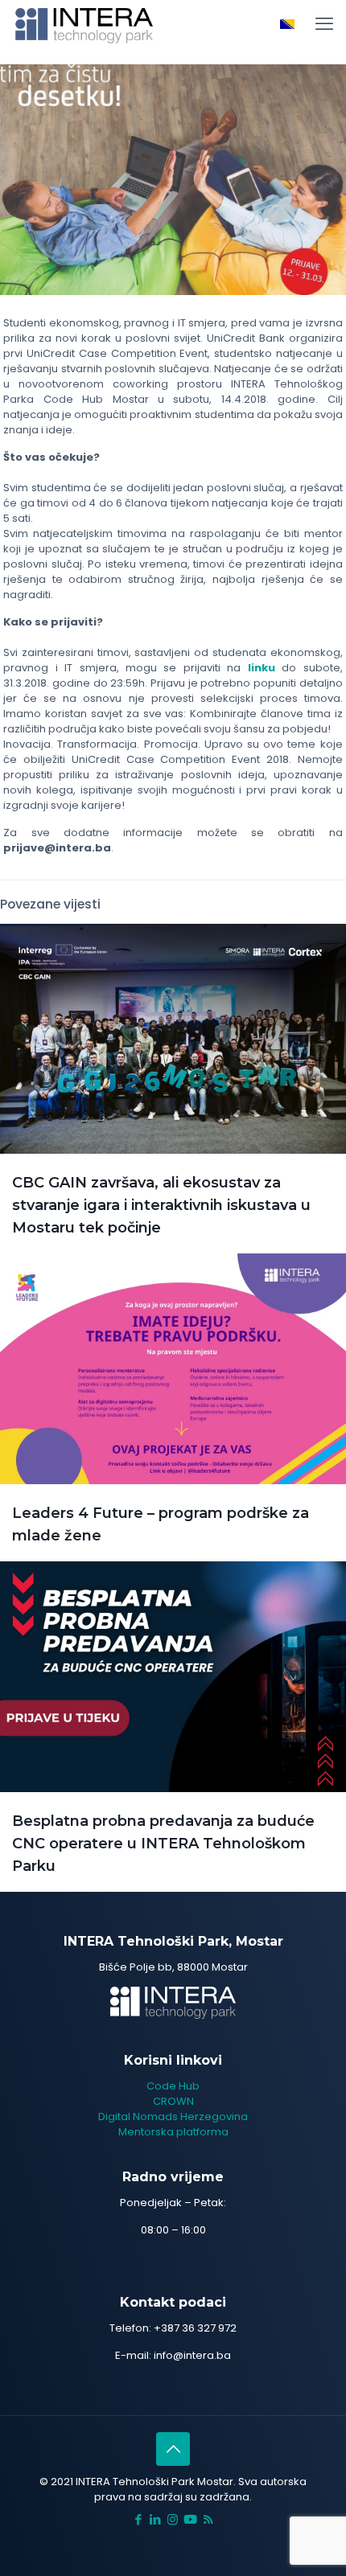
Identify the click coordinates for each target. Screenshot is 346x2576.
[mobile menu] (324, 24)
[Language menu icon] (287, 25)
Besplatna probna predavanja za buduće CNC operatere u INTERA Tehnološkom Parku (163, 1844)
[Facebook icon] (139, 2519)
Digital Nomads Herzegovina (173, 2117)
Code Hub (173, 2086)
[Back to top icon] (173, 2449)
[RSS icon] (208, 2519)
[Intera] (84, 24)
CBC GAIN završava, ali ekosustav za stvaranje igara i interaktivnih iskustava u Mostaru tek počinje (161, 1205)
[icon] (190, 2519)
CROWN (173, 2101)
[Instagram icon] (173, 2519)
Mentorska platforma (173, 2132)
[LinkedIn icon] (156, 2519)
